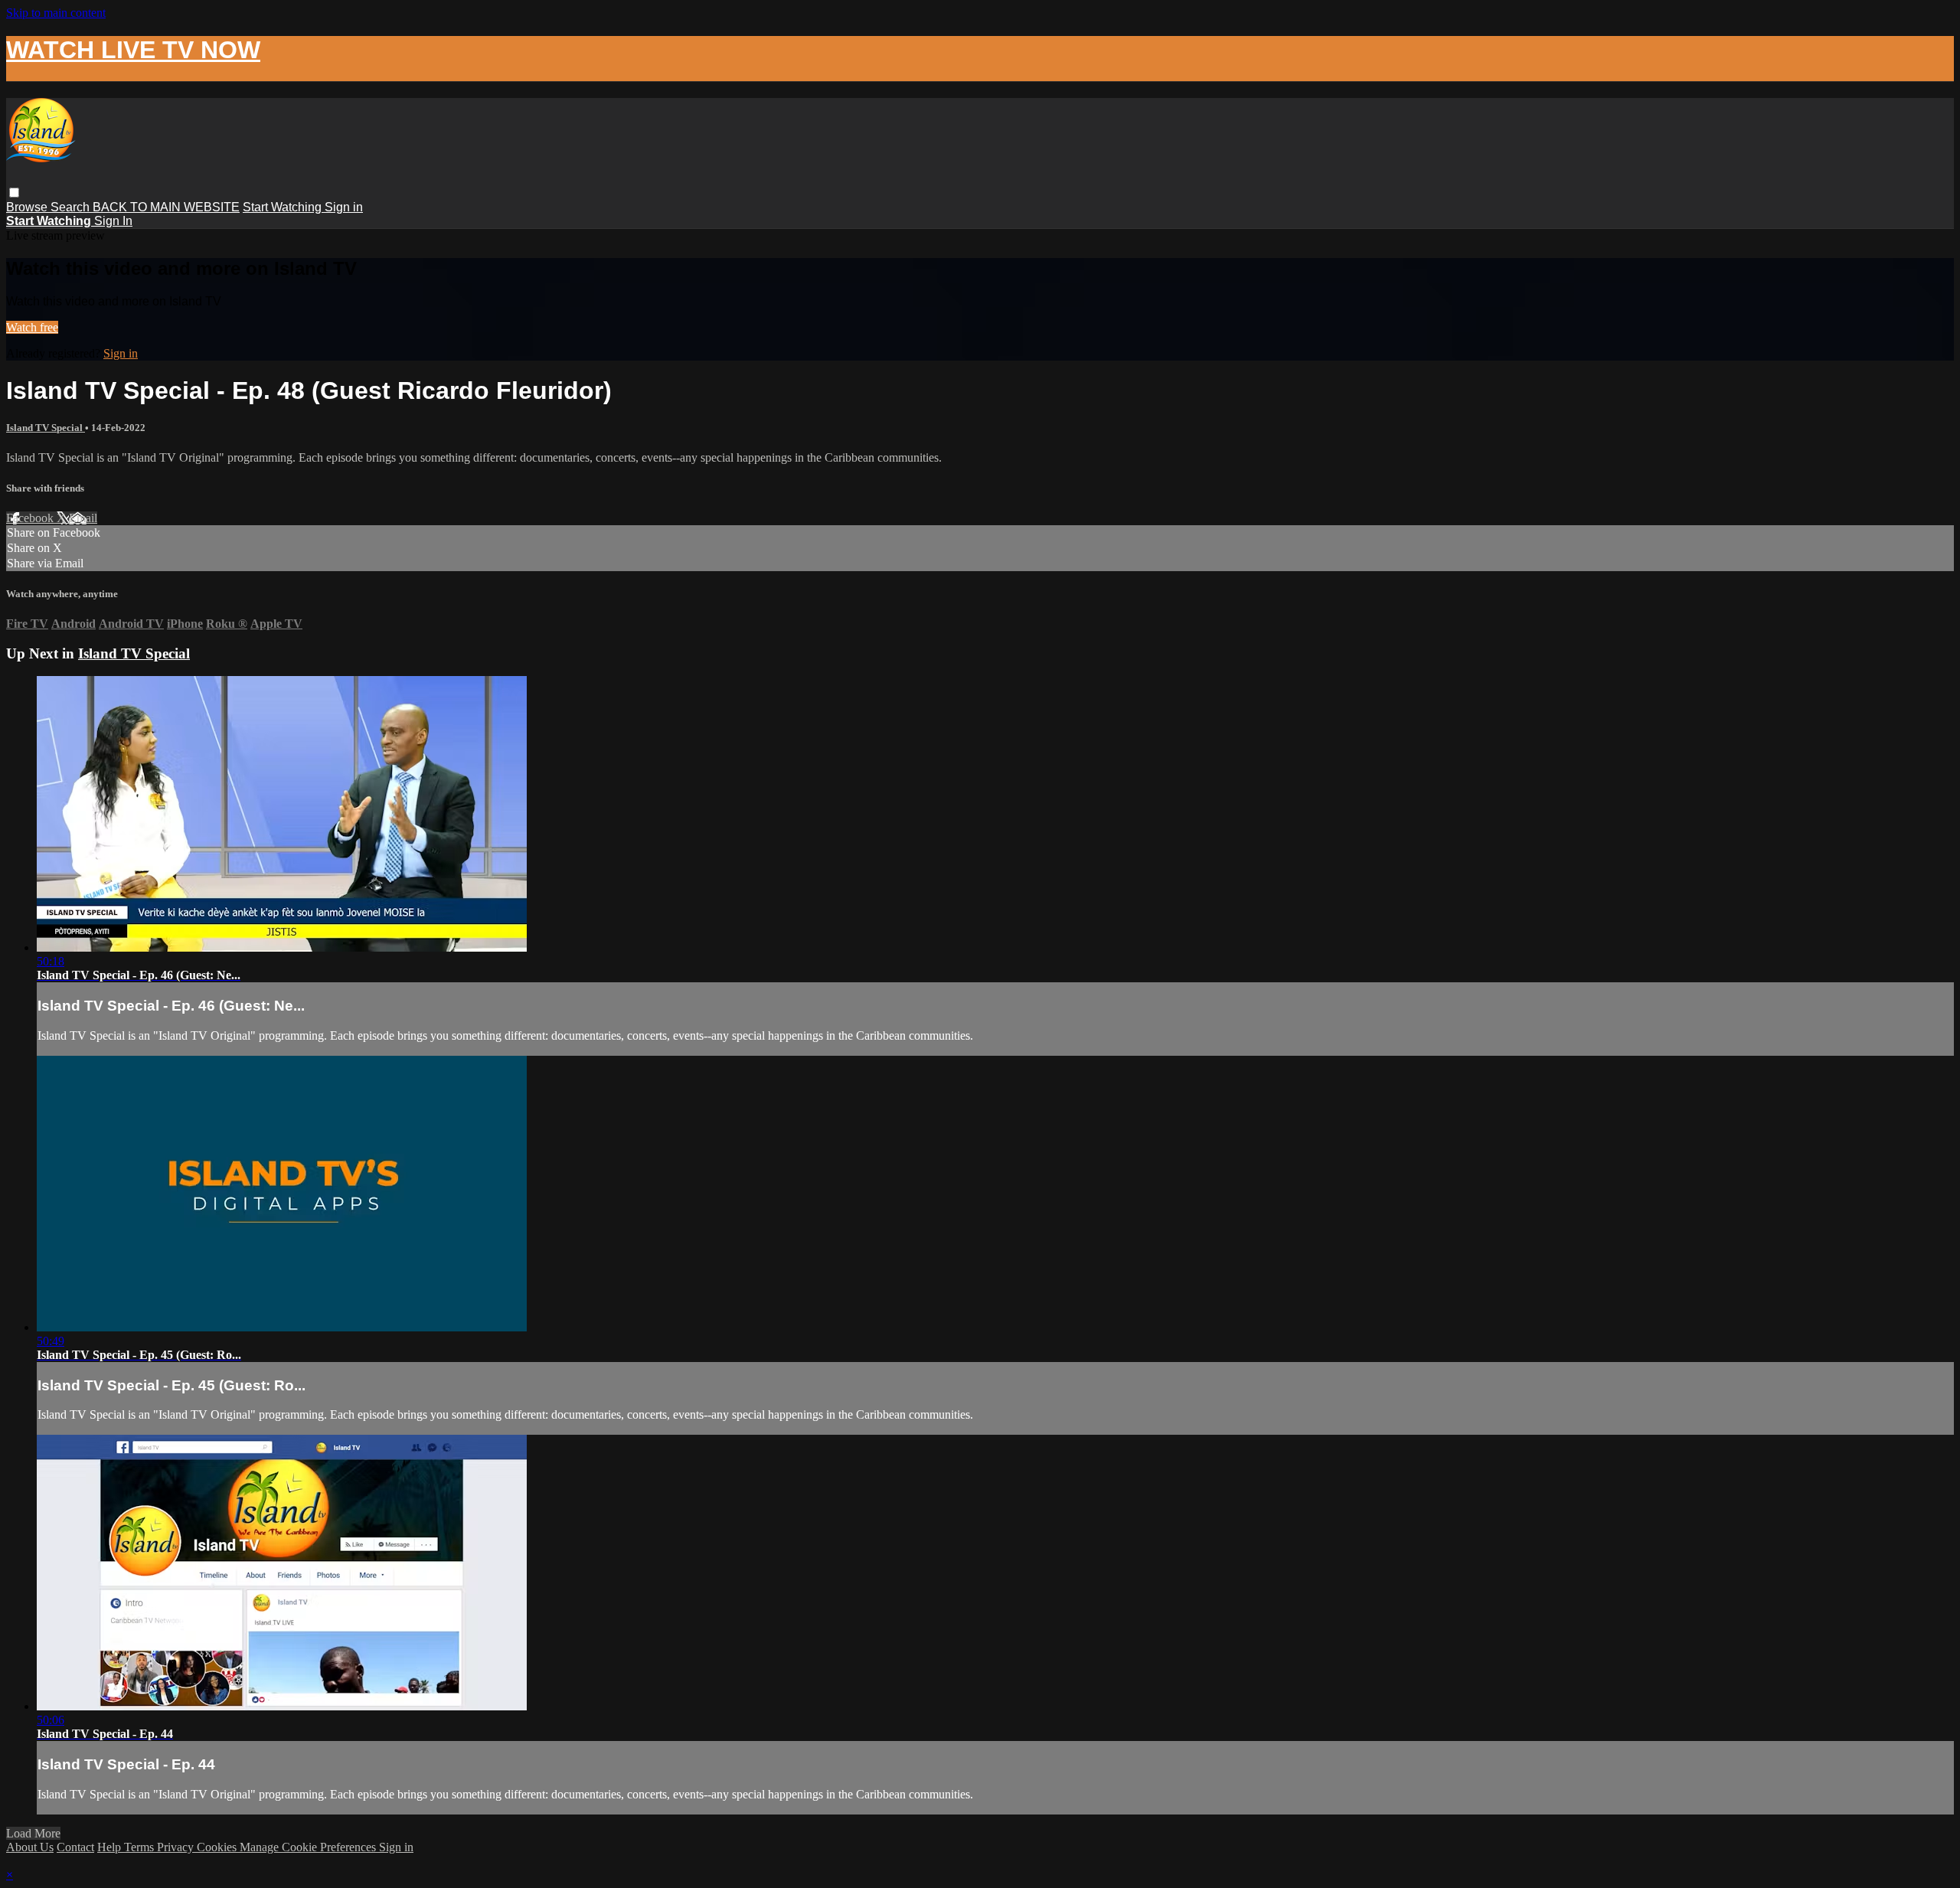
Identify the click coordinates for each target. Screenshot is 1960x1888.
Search (72, 207)
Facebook (31, 518)
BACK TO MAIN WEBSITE (166, 207)
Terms (140, 1847)
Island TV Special (46, 428)
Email (83, 518)
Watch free (32, 327)
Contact (75, 1847)
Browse (28, 207)
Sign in (344, 207)
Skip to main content (56, 13)
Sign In (113, 221)
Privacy (177, 1847)
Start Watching (284, 207)
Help (111, 1847)
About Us (30, 1847)
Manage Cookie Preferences (309, 1847)
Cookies (218, 1847)
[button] (14, 193)
